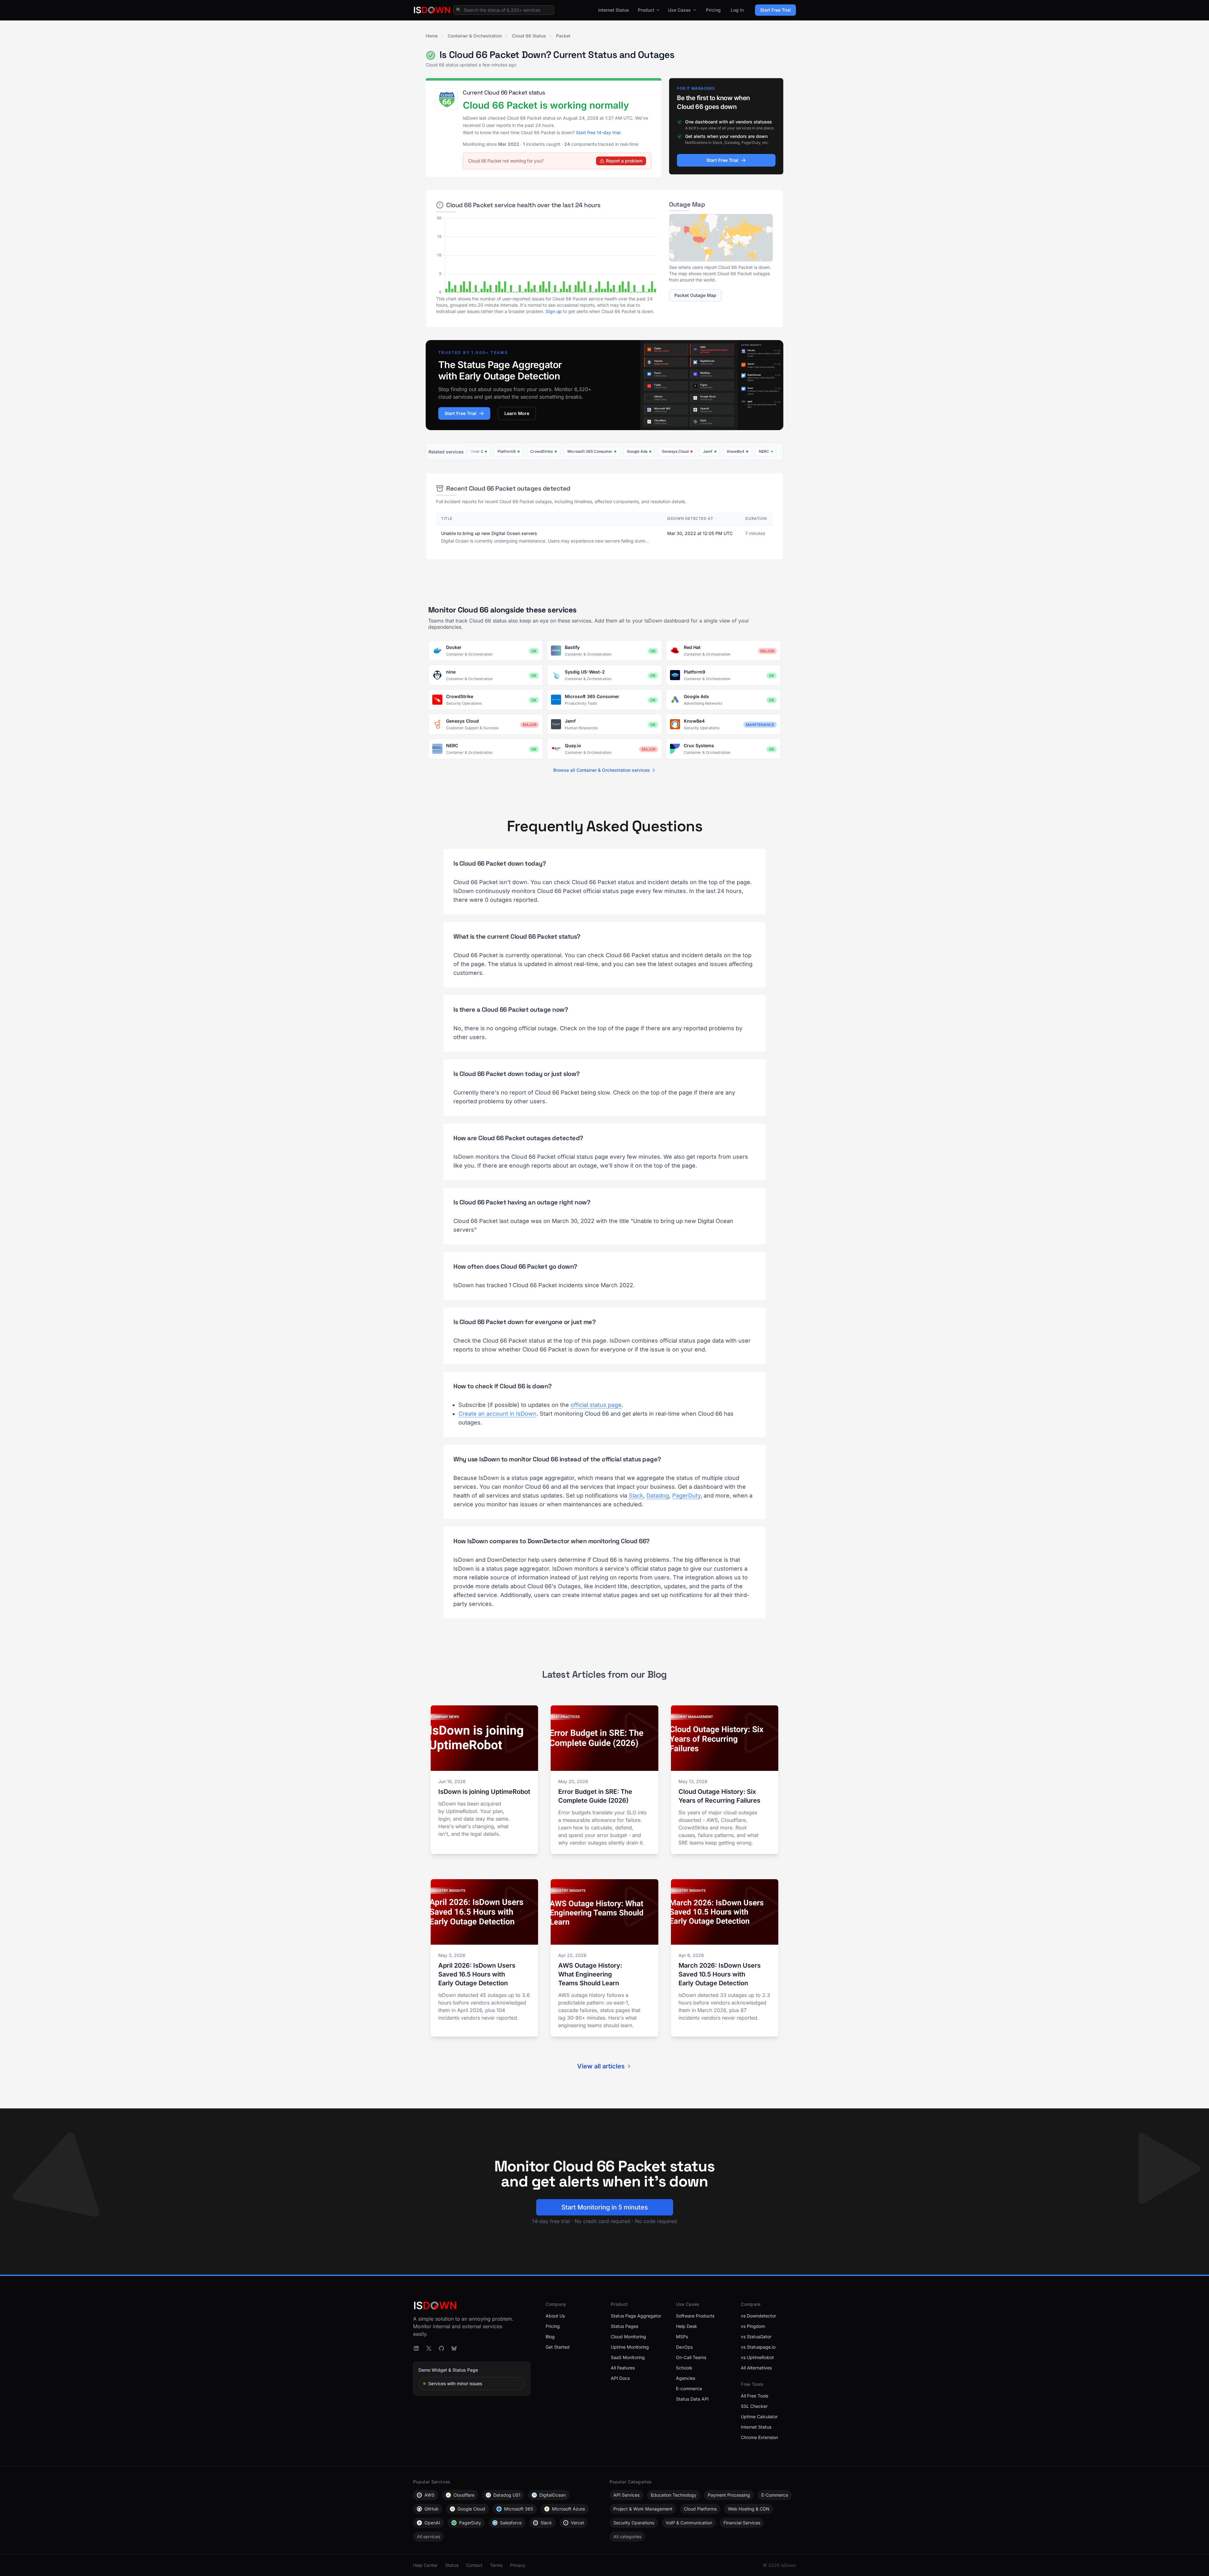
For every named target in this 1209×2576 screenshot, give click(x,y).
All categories (627, 2536)
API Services (626, 2495)
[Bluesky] (454, 2348)
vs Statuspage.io (758, 2347)
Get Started (558, 2347)
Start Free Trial (775, 10)
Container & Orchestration (475, 36)
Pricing (713, 10)
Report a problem (624, 161)
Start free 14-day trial (598, 132)
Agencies (686, 2378)
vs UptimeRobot (757, 2357)
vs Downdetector (758, 2316)
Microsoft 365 (519, 2509)
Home (432, 36)
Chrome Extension (759, 2437)
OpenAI (432, 2523)
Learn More (517, 413)
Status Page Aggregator (636, 2316)
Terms (496, 2565)
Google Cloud (471, 2509)
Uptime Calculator (759, 2417)
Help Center (425, 2565)
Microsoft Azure (568, 2509)
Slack (636, 1496)
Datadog (658, 1496)
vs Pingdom (753, 2326)
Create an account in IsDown (497, 1414)
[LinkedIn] (416, 2348)
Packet (563, 36)
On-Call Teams (691, 2357)
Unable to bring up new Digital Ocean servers (489, 533)
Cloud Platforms (700, 2509)
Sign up (554, 311)
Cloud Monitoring (628, 2337)
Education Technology (674, 2495)
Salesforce (511, 2523)
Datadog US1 (507, 2495)
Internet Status (614, 10)
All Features (623, 2368)
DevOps (684, 2347)
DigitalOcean (553, 2495)
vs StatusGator (756, 2337)
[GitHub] (441, 2348)
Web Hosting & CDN (749, 2509)
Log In (737, 10)
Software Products (695, 2316)
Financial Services (742, 2523)
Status (452, 2565)
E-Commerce (775, 2495)
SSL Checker (754, 2406)
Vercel (577, 2523)
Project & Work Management (643, 2509)
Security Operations (634, 2523)
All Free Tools (755, 2396)
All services (429, 2536)
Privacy (518, 2565)
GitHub (431, 2509)
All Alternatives (756, 2368)
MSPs (682, 2337)
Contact (474, 2565)
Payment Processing (729, 2495)
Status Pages (624, 2326)
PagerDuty (686, 1496)
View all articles (601, 2066)
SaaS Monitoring (628, 2357)
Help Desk (687, 2326)
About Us (555, 2316)
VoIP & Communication (689, 2523)
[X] (429, 2348)
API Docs (620, 2378)
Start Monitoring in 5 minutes (605, 2207)
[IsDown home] (432, 10)
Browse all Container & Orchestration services (602, 770)
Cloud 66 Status (529, 36)
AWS (429, 2495)
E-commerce (689, 2388)
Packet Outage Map (695, 295)
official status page (596, 1405)
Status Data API (692, 2399)
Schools (684, 2368)
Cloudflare (464, 2495)
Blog (550, 2337)
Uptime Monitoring (630, 2347)
